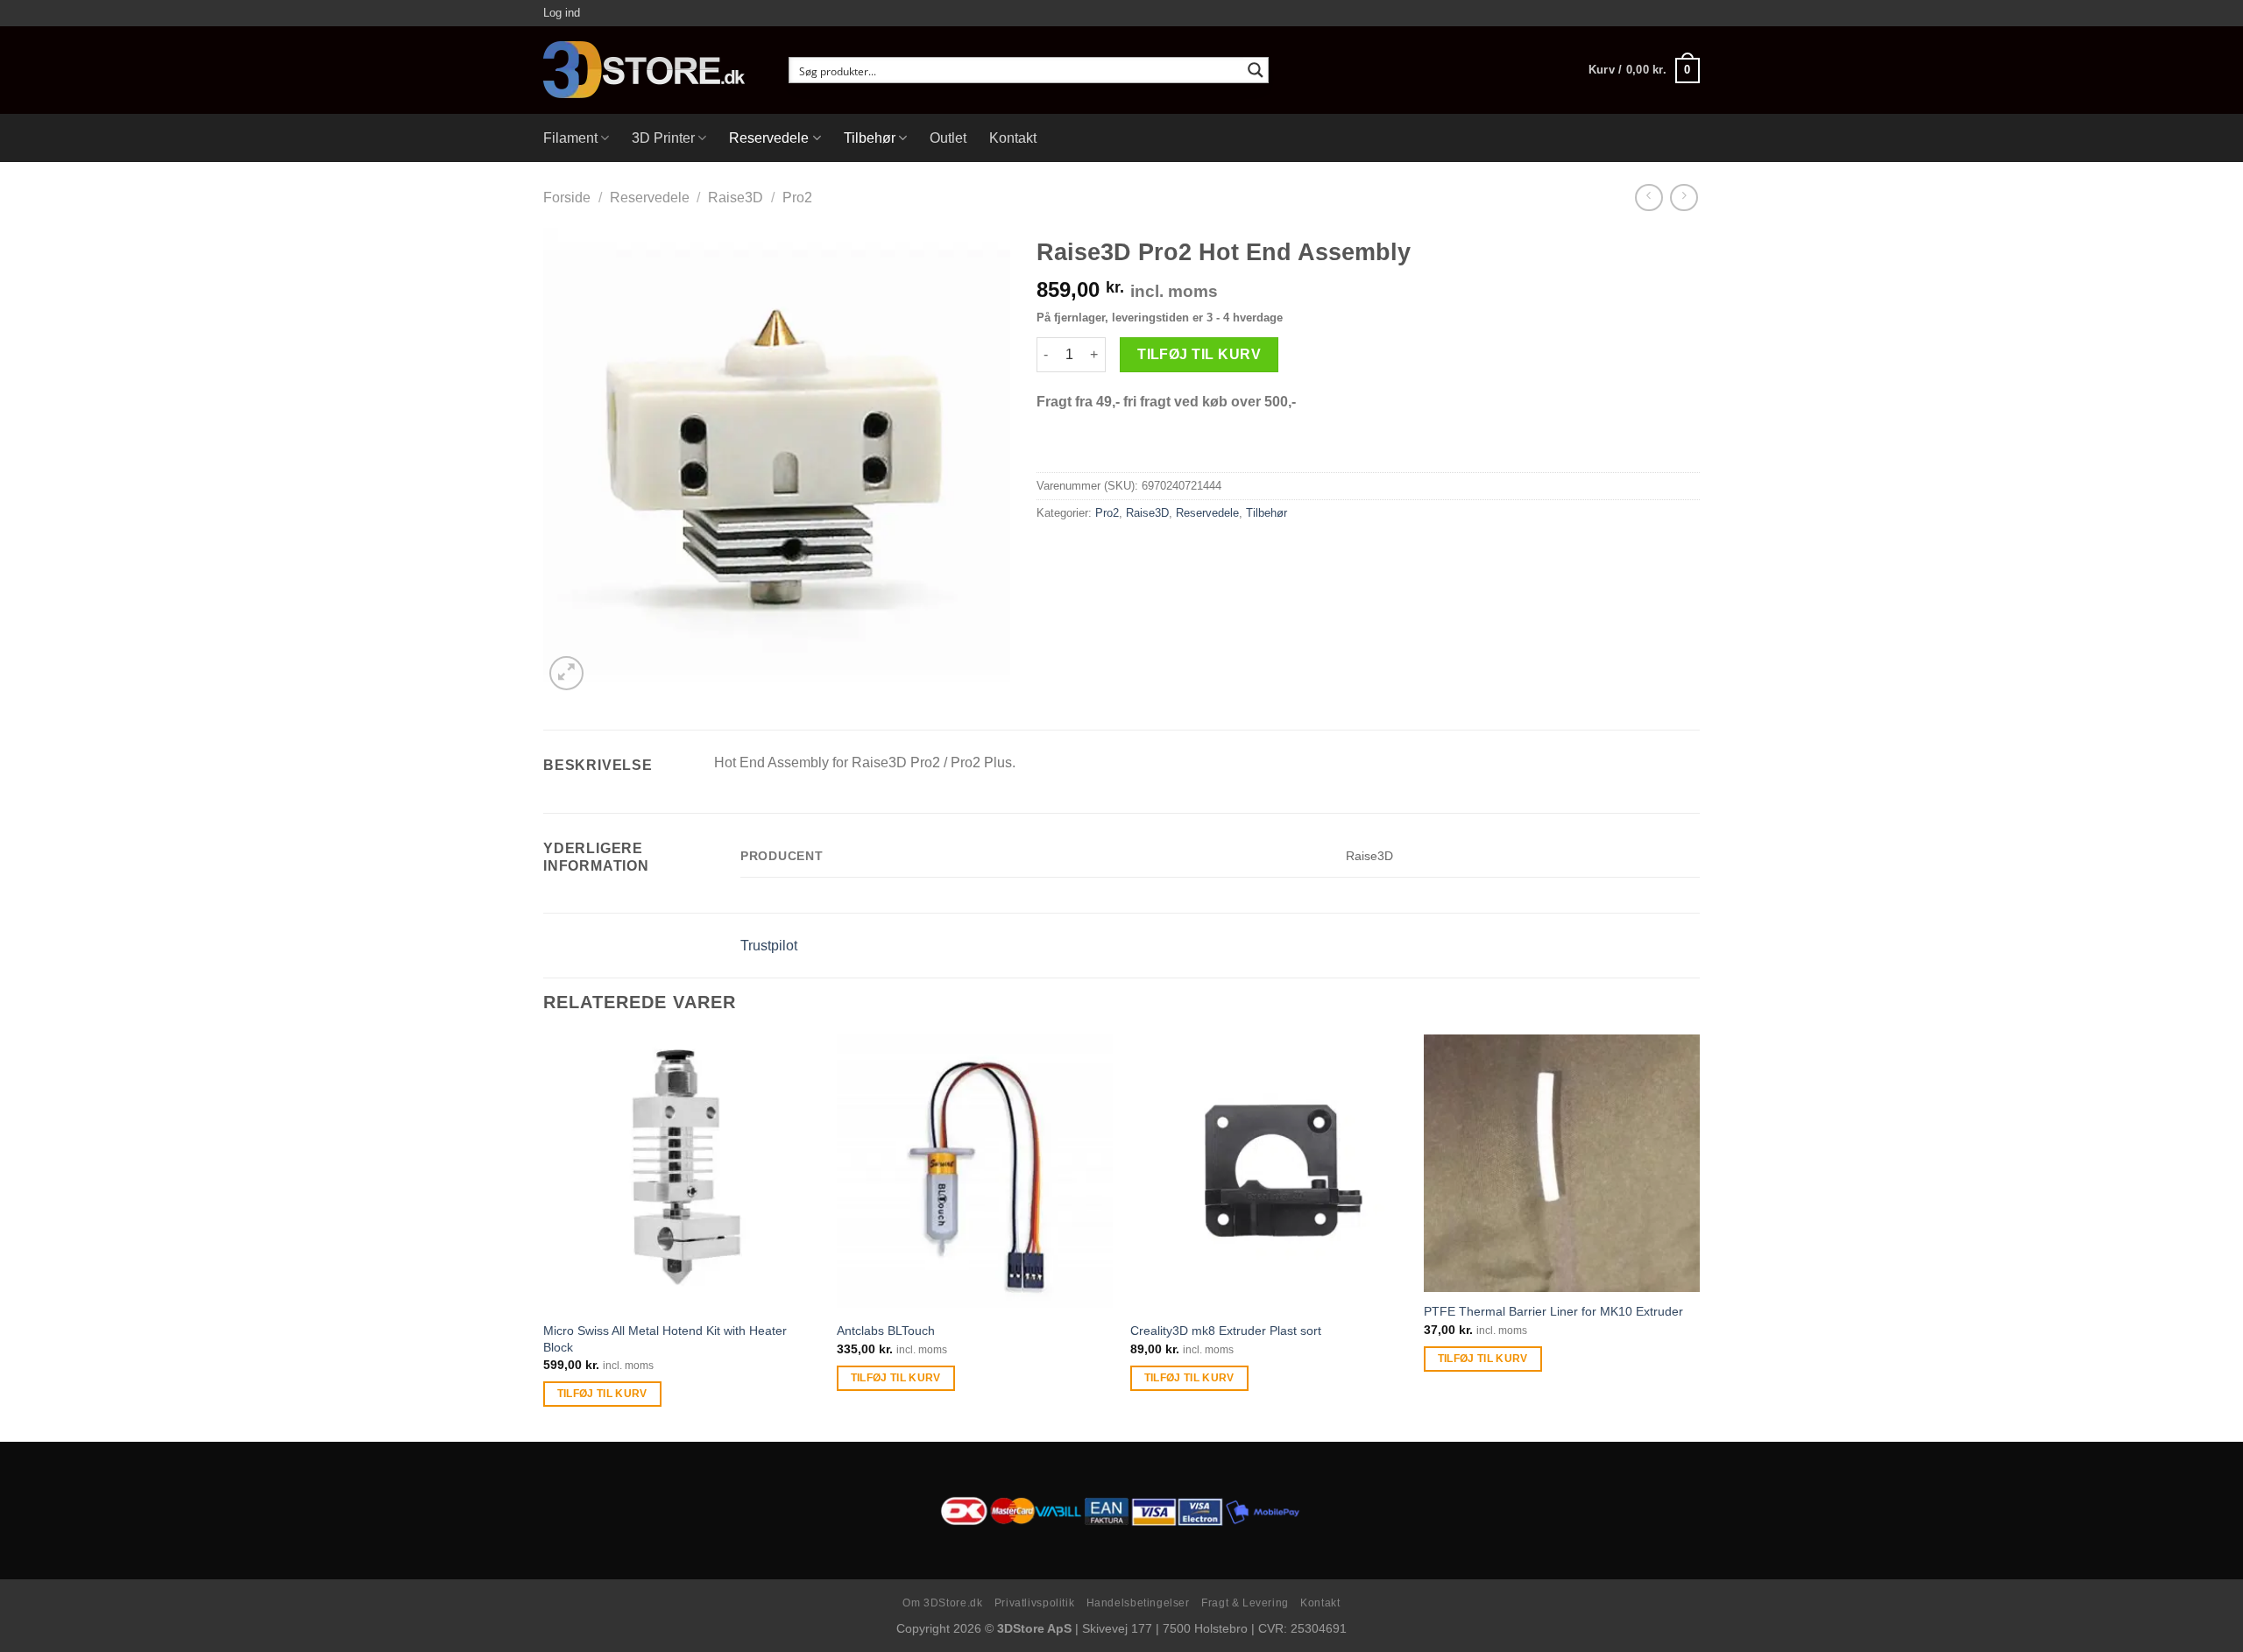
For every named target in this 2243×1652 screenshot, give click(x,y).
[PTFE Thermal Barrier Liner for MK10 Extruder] (1562, 1163)
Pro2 (797, 198)
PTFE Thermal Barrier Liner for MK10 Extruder (1553, 1311)
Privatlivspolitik (1034, 1603)
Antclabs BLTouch (886, 1331)
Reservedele (769, 138)
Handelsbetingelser (1138, 1603)
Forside (567, 198)
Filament (570, 138)
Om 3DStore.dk (942, 1603)
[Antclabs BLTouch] (975, 1172)
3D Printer (663, 138)
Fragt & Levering (1245, 1603)
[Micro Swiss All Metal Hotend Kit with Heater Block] (681, 1172)
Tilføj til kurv (1199, 354)
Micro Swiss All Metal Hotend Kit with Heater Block (665, 1339)
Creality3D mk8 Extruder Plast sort (1226, 1331)
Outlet (948, 138)
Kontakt (1013, 138)
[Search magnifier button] (1256, 70)
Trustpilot (769, 946)
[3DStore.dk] (653, 70)
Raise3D (736, 198)
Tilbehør (870, 138)
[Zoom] (566, 673)
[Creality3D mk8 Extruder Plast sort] (1268, 1172)
